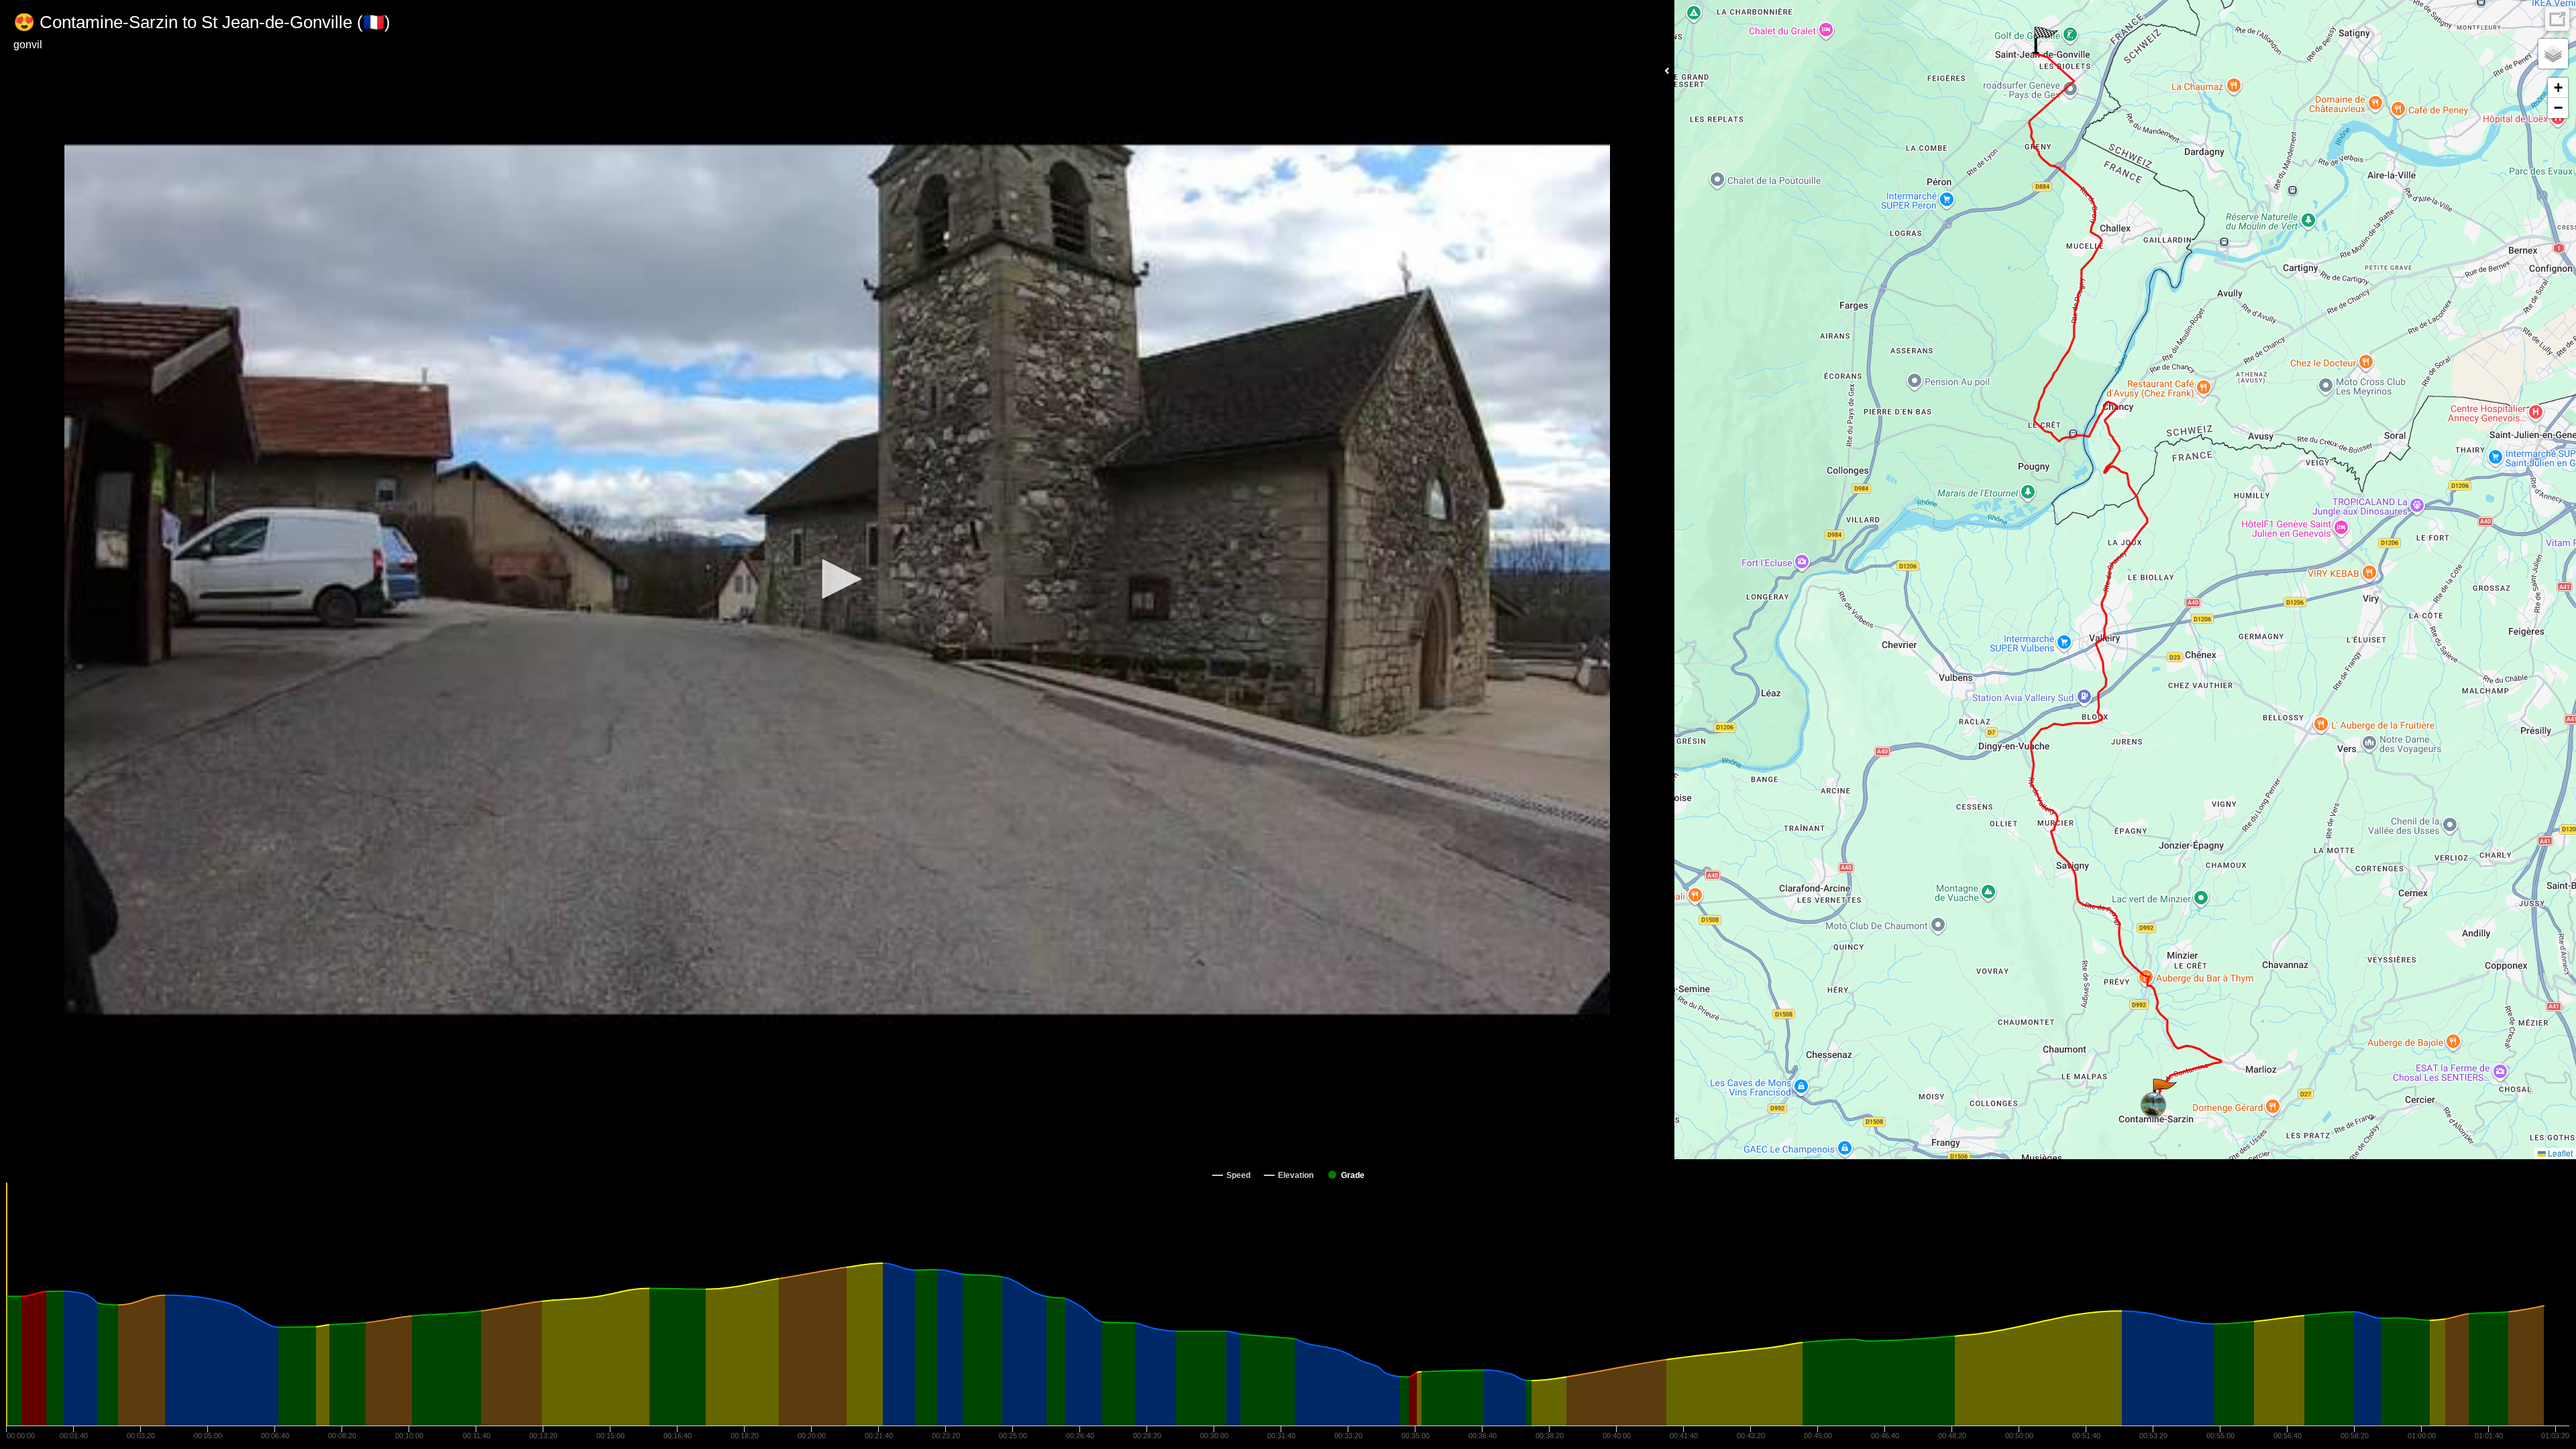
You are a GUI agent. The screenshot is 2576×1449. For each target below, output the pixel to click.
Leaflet (2559, 1153)
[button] (837, 579)
